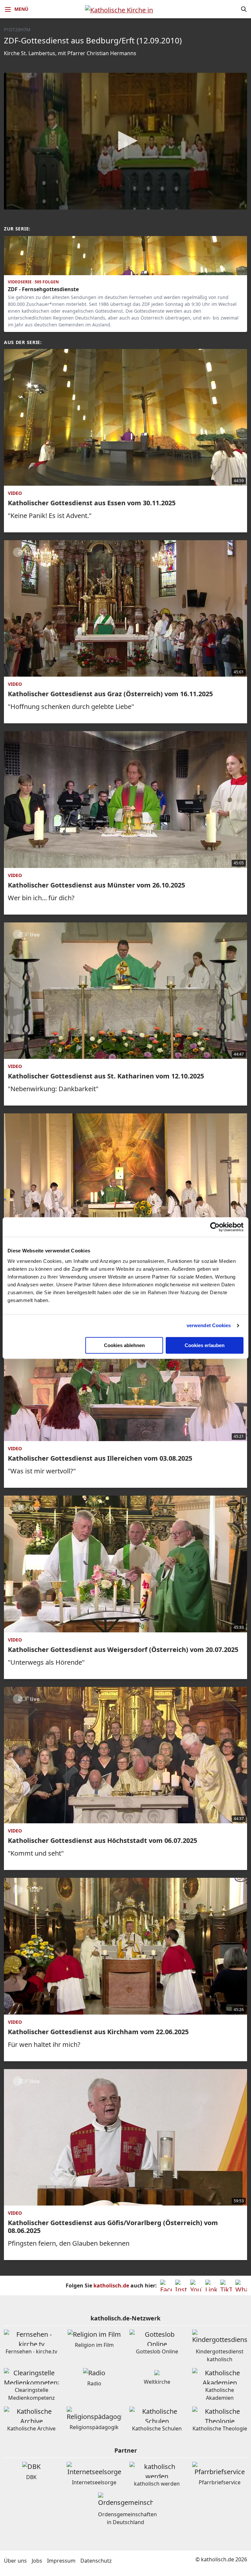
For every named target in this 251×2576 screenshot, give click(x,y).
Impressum (61, 2561)
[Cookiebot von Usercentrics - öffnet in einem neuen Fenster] (215, 1227)
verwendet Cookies (209, 1325)
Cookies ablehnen (124, 1345)
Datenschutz (96, 2561)
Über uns (15, 2561)
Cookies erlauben (205, 1345)
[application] (125, 141)
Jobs (37, 2561)
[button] (125, 141)
